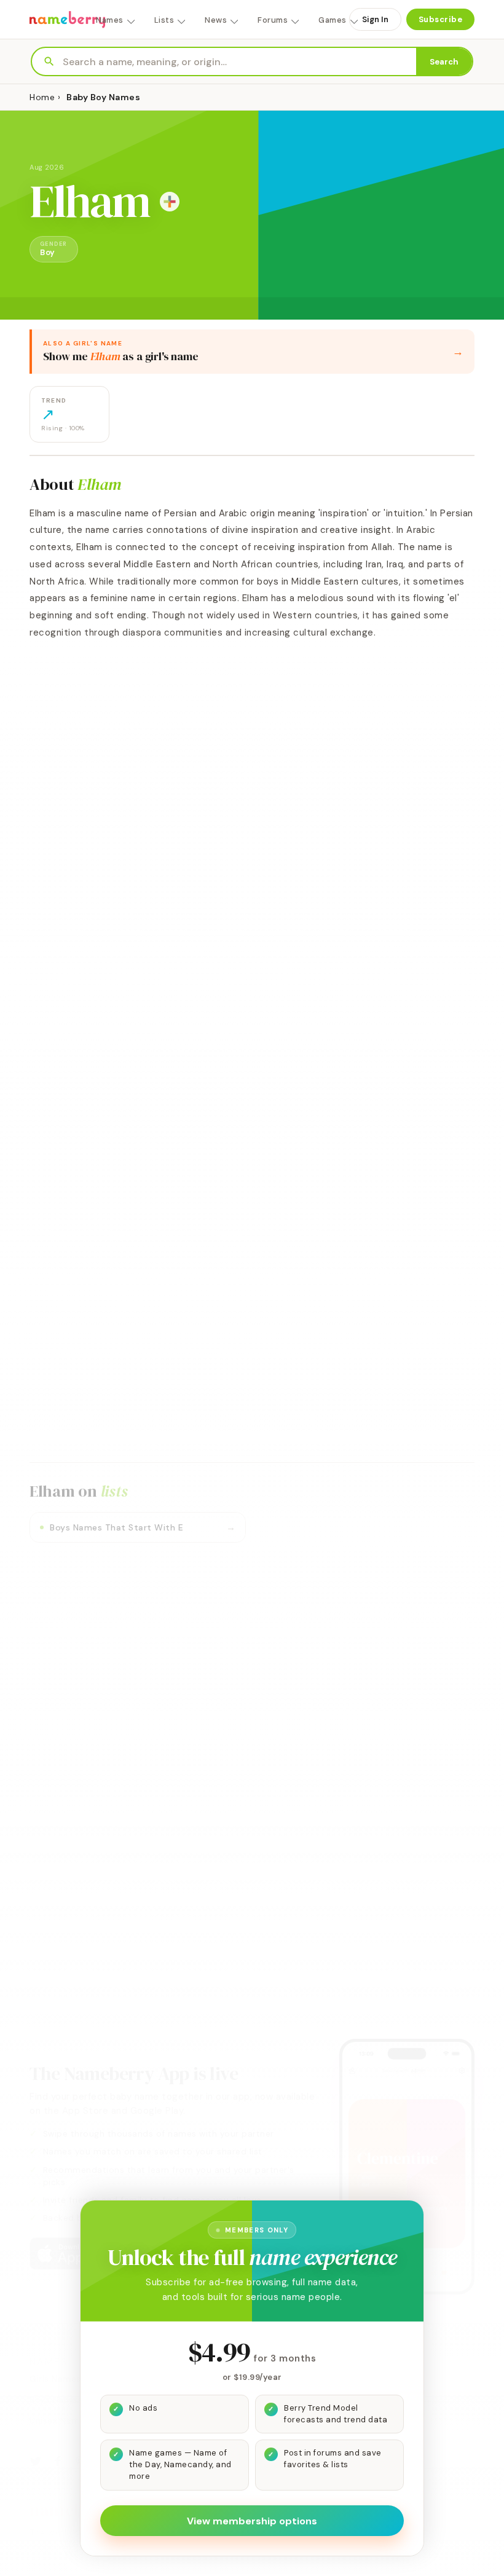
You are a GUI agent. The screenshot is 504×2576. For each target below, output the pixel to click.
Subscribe (441, 19)
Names (110, 20)
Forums (273, 20)
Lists (164, 20)
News (216, 20)
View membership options (252, 2521)
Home (42, 97)
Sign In (375, 19)
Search (444, 62)
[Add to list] (170, 202)
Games (333, 20)
